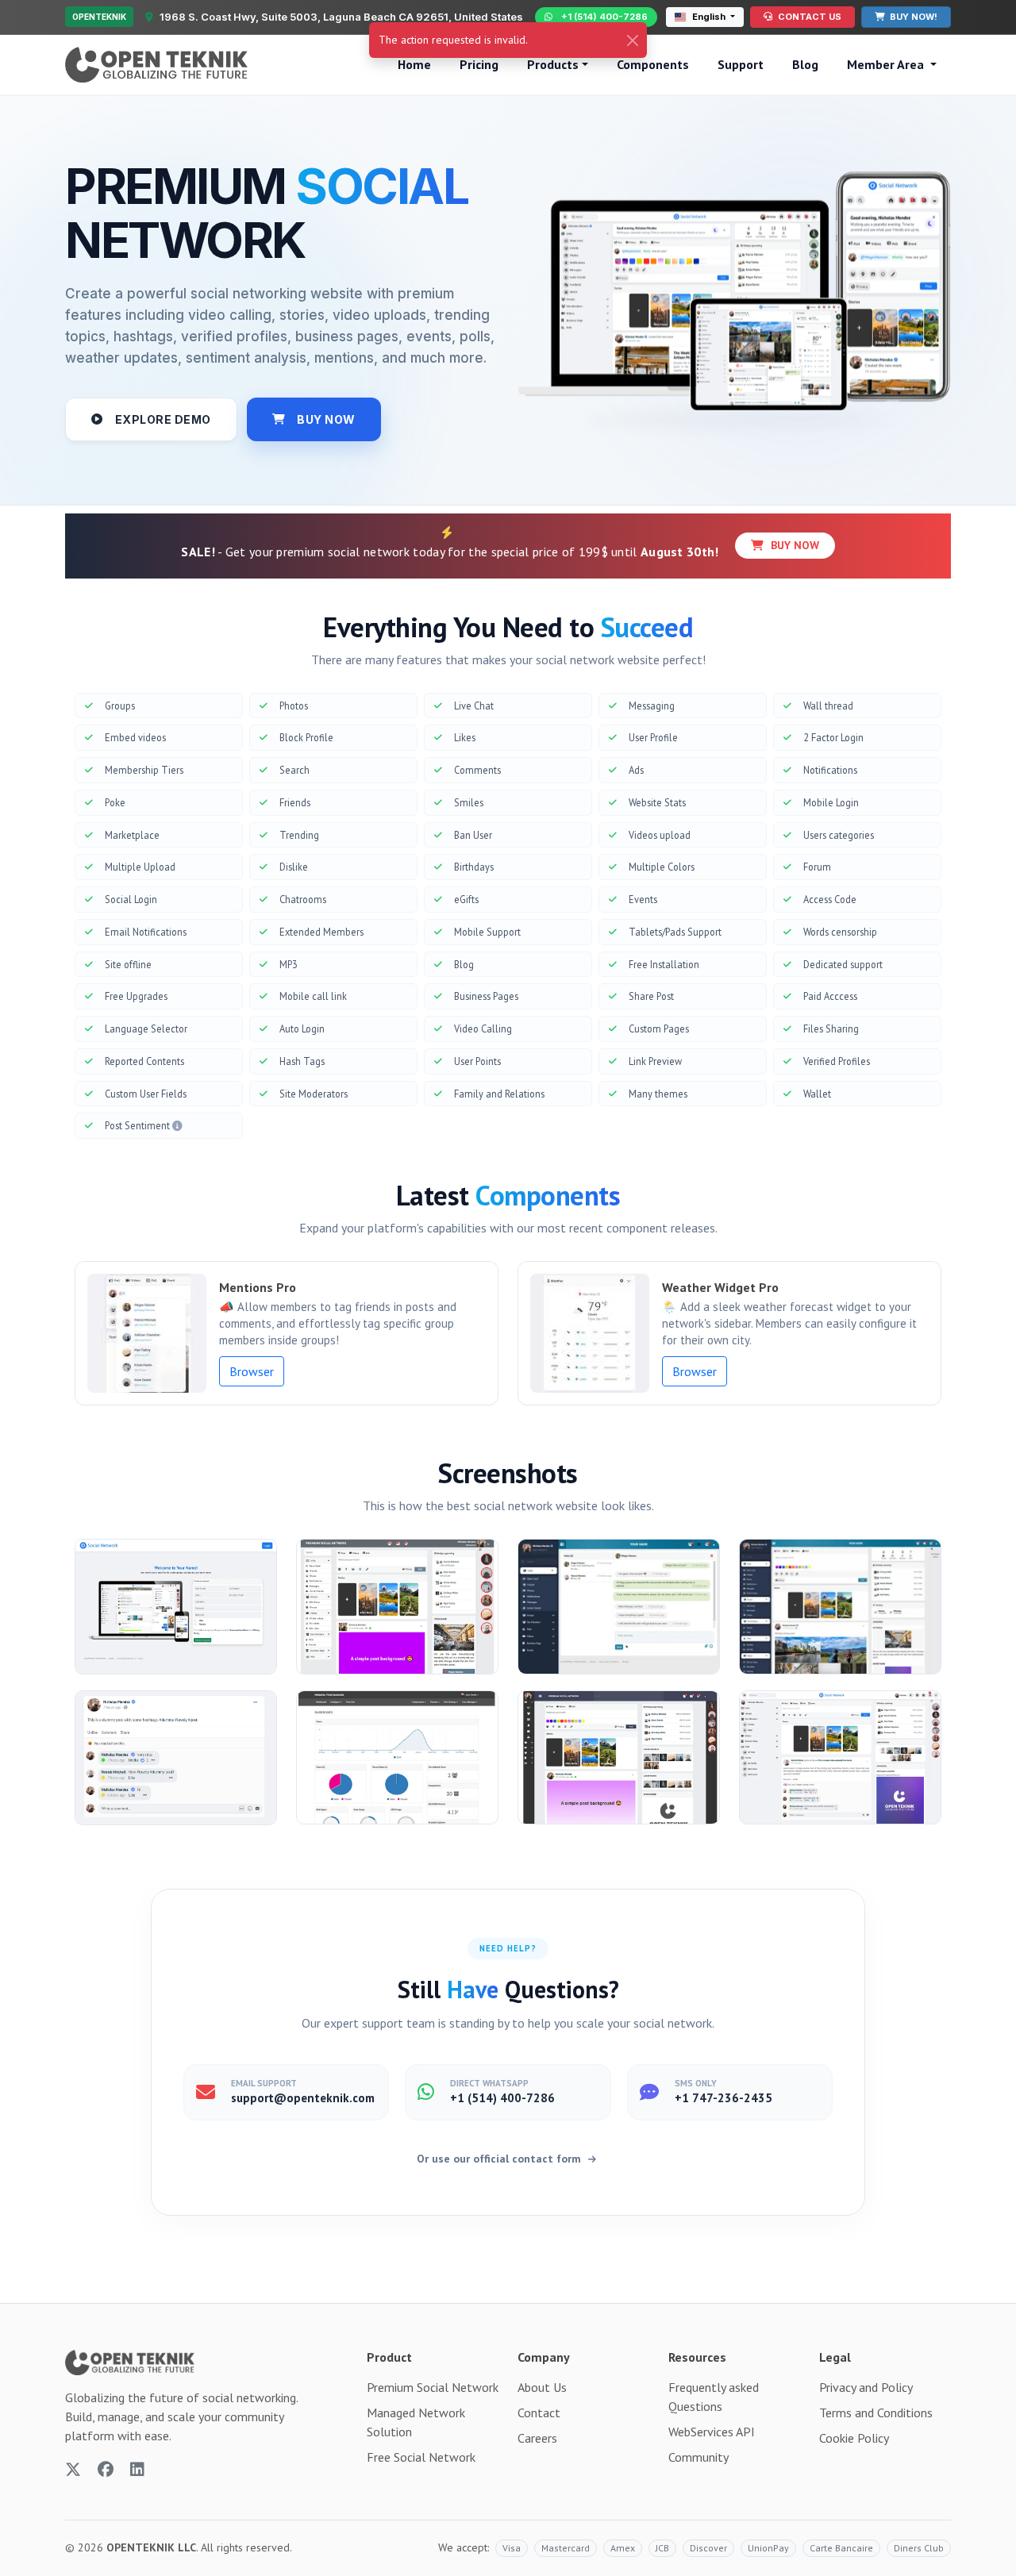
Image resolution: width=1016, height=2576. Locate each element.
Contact (539, 2413)
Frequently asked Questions (714, 2397)
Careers (537, 2438)
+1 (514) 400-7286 (604, 17)
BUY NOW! (912, 17)
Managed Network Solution (416, 2422)
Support (741, 64)
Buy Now (793, 545)
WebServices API (712, 2432)
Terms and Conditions (876, 2413)
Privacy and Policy (866, 2387)
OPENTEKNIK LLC (151, 2547)
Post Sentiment (139, 1125)
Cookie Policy (854, 2438)
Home (414, 64)
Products (553, 64)
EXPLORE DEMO (163, 419)
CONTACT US (808, 17)
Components (653, 64)
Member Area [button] (887, 64)
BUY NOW (326, 419)
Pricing (479, 64)
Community (698, 2457)
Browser (252, 1371)
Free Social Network (421, 2457)
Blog (805, 64)
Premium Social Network (433, 2387)
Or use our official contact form (500, 2159)
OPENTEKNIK (99, 17)
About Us (542, 2387)
